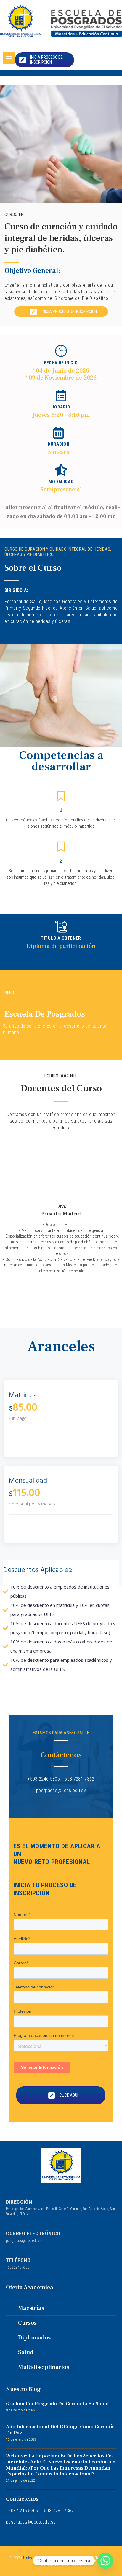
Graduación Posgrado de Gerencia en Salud (57, 2404)
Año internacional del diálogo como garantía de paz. (60, 2430)
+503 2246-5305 (17, 2267)
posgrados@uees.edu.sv (24, 2241)
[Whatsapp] (105, 2561)
